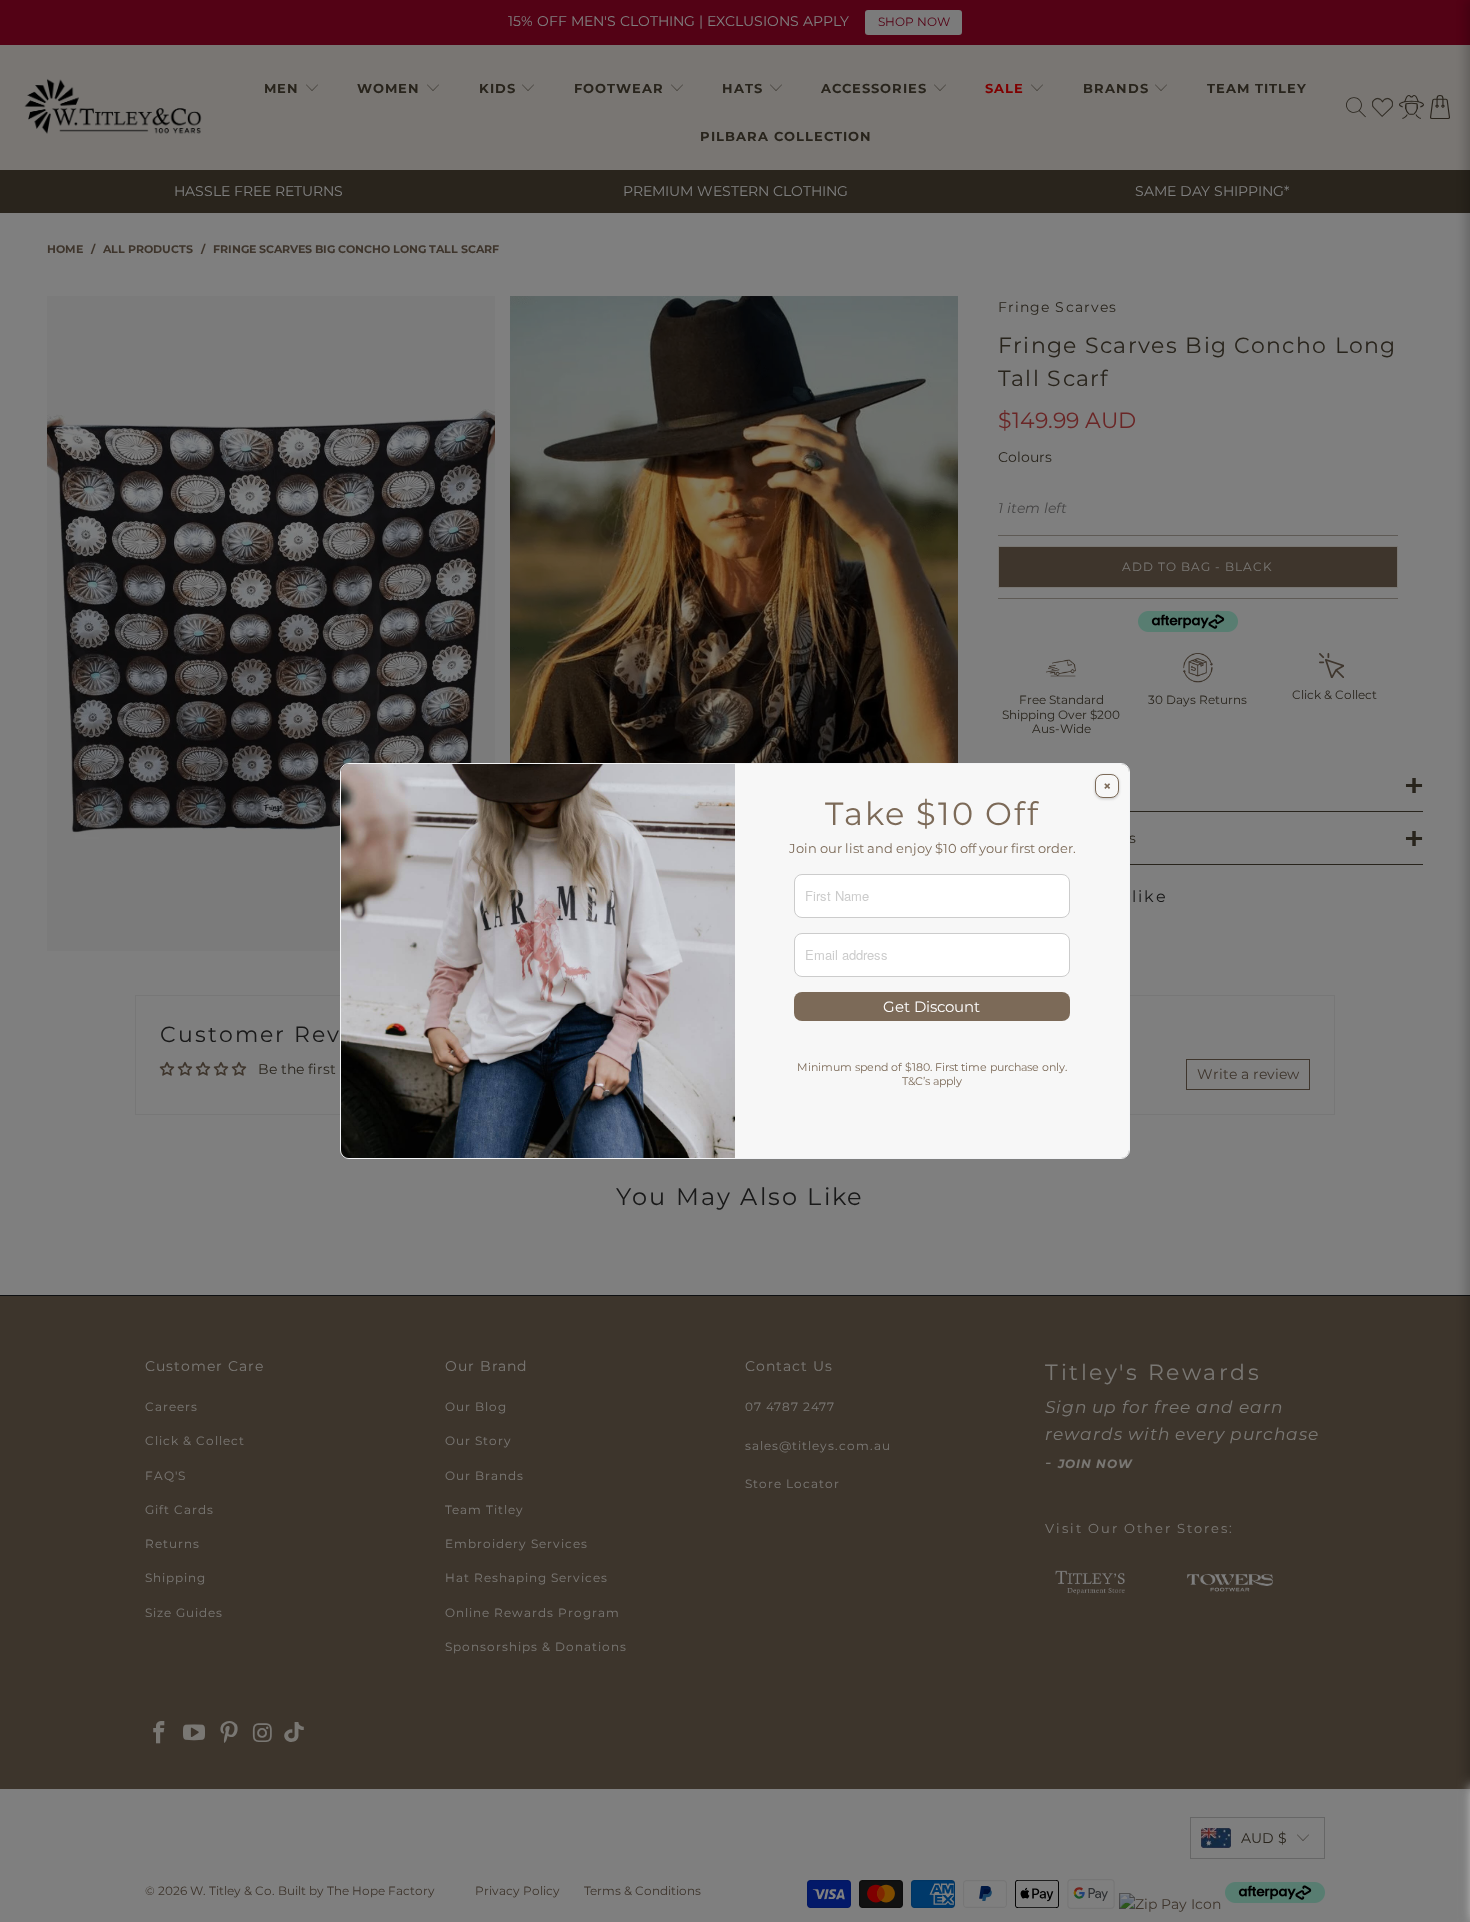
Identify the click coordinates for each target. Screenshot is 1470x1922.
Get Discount (931, 1006)
